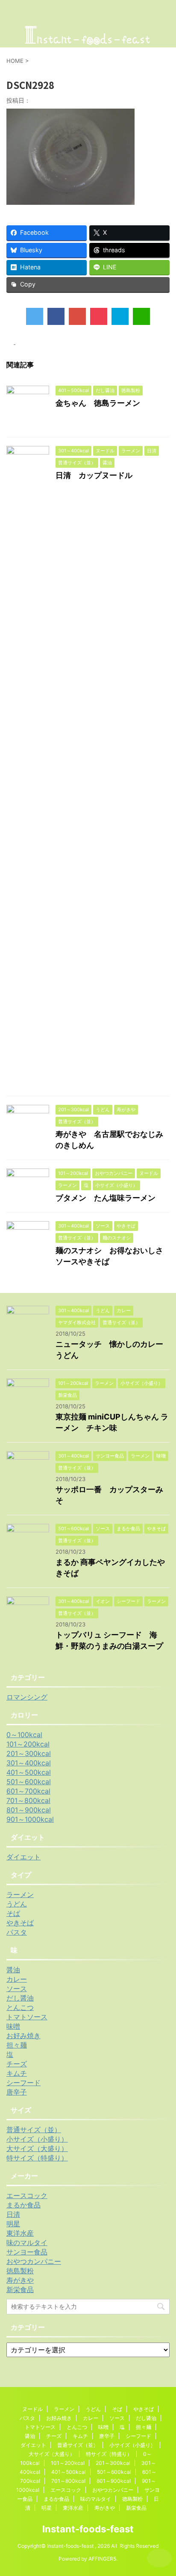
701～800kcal (28, 1800)
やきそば (20, 1923)
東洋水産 (20, 2233)
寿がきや (20, 2280)
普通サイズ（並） (34, 2130)
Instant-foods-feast (88, 2529)
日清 (13, 2214)
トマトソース (27, 2017)
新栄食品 (20, 2290)
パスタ (17, 1932)
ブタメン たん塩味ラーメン (106, 1198)
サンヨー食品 (27, 2252)
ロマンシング (27, 1697)
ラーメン (20, 1894)
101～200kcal (28, 1744)
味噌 (13, 2026)
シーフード (23, 2083)
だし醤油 (20, 1998)
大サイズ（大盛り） (37, 2148)
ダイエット (23, 1857)
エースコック (27, 2195)
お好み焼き (23, 2036)
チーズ (17, 2064)
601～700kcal (28, 1791)
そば (13, 1913)
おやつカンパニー (34, 2261)
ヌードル (32, 2409)
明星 (13, 2224)
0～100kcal (24, 1735)
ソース (17, 1989)
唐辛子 (17, 2092)
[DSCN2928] (120, 316)
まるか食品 (23, 2205)
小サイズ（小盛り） (37, 2139)
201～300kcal (29, 1753)
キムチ (17, 2073)
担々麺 (17, 2045)
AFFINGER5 (102, 2559)
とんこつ (20, 2007)
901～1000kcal (30, 1819)
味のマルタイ (27, 2243)
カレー (17, 1979)
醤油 (13, 1970)
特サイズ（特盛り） (37, 2158)
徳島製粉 (20, 2271)
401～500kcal (29, 1772)
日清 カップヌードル (94, 475)
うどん (17, 1904)
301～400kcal (29, 1763)
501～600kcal (29, 1782)
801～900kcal (29, 1810)
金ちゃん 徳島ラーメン (98, 403)
